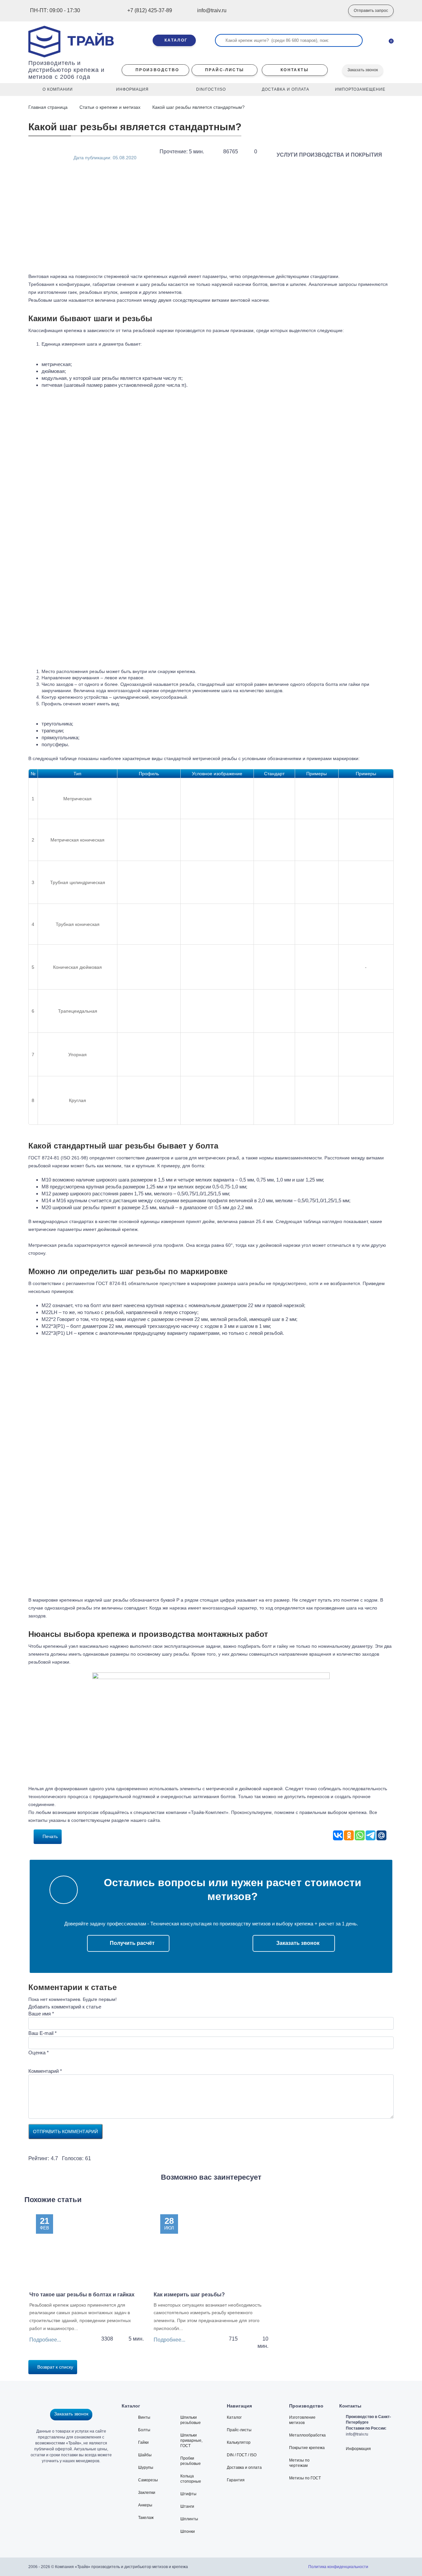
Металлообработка (307, 2435)
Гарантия (236, 2480)
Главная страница (49, 107)
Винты (144, 2417)
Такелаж (146, 2518)
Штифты (188, 2494)
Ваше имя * (41, 2014)
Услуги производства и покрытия (329, 155)
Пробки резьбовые (191, 2461)
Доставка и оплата (244, 2468)
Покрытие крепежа (307, 2448)
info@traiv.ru (357, 2434)
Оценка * (39, 2053)
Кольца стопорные (191, 2479)
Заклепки (147, 2493)
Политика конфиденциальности (338, 2567)
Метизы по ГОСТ (305, 2478)
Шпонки (188, 2531)
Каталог (234, 2417)
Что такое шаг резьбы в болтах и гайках (82, 2295)
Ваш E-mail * (43, 2033)
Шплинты (189, 2519)
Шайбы (145, 2455)
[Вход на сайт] (333, 11)
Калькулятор (239, 2442)
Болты (144, 2430)
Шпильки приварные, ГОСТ (191, 2440)
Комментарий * (45, 2071)
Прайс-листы (239, 2430)
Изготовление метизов (302, 2420)
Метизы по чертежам (299, 2463)
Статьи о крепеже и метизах (110, 107)
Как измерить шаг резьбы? (189, 2295)
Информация (358, 2449)
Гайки (143, 2442)
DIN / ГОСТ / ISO (242, 2455)
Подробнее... (45, 2340)
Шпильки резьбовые (191, 2420)
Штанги (187, 2506)
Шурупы (146, 2468)
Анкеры (145, 2505)
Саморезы (148, 2480)
